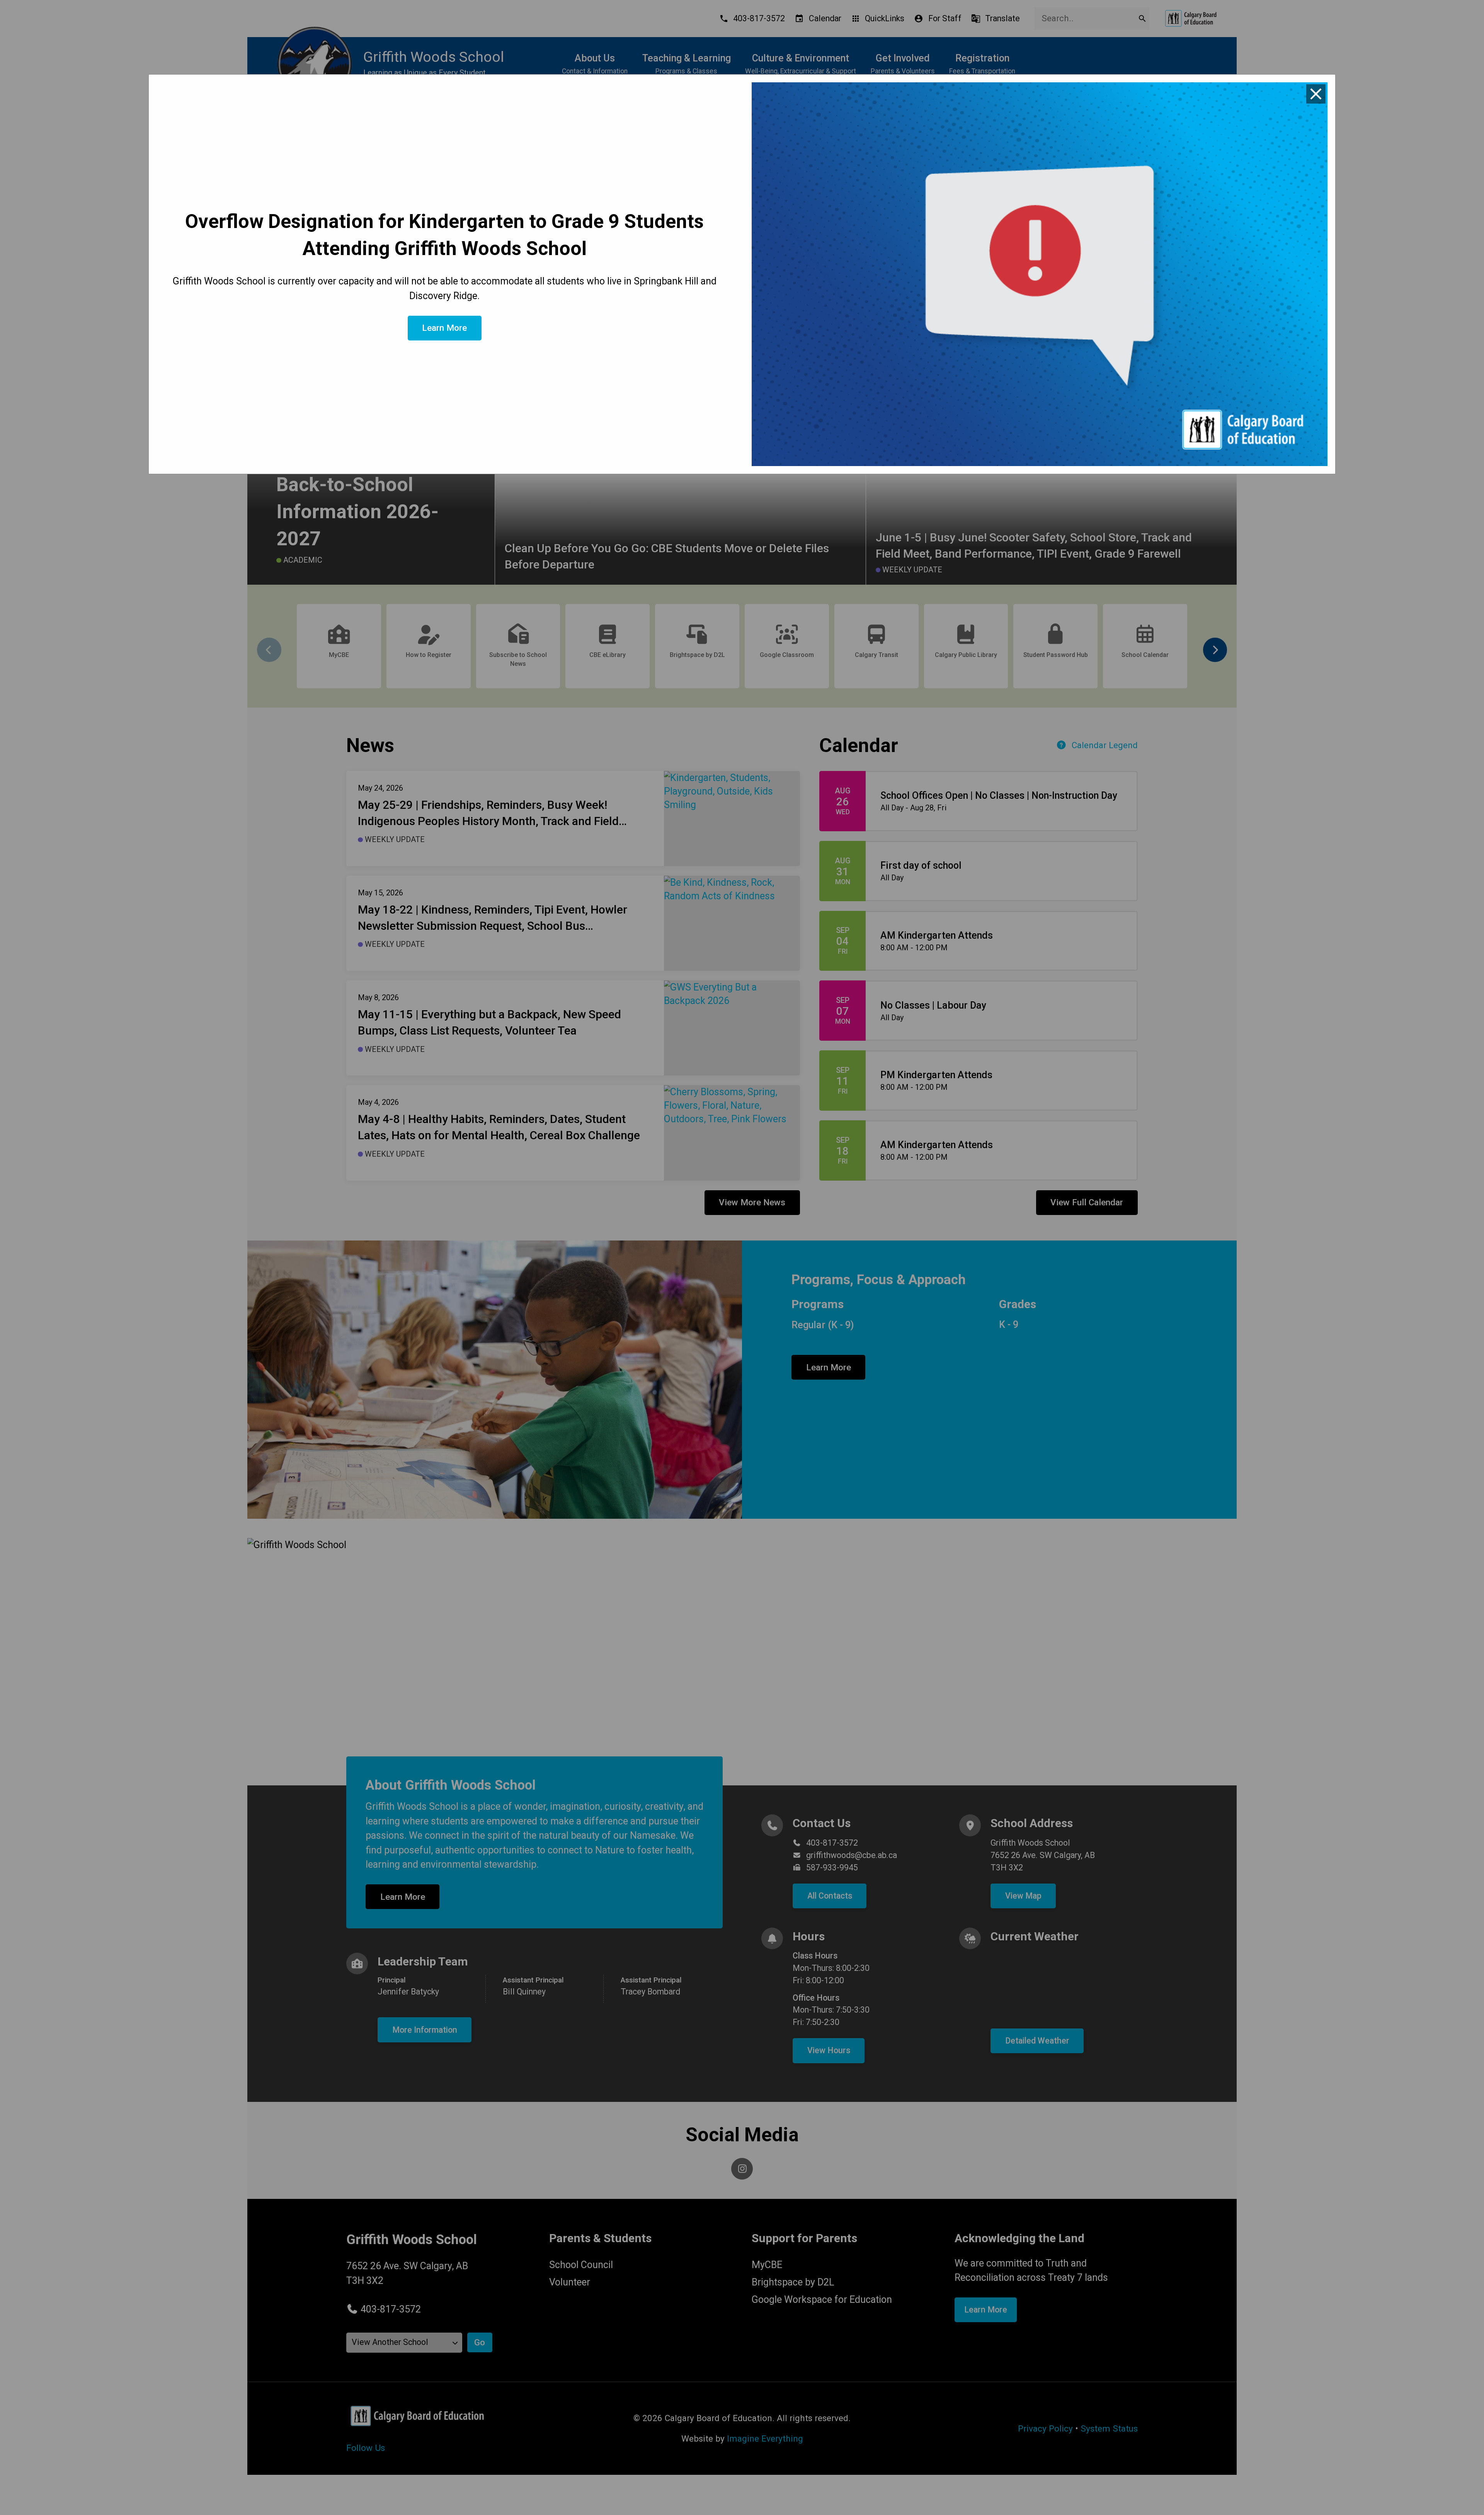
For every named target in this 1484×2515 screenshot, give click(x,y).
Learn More (444, 328)
